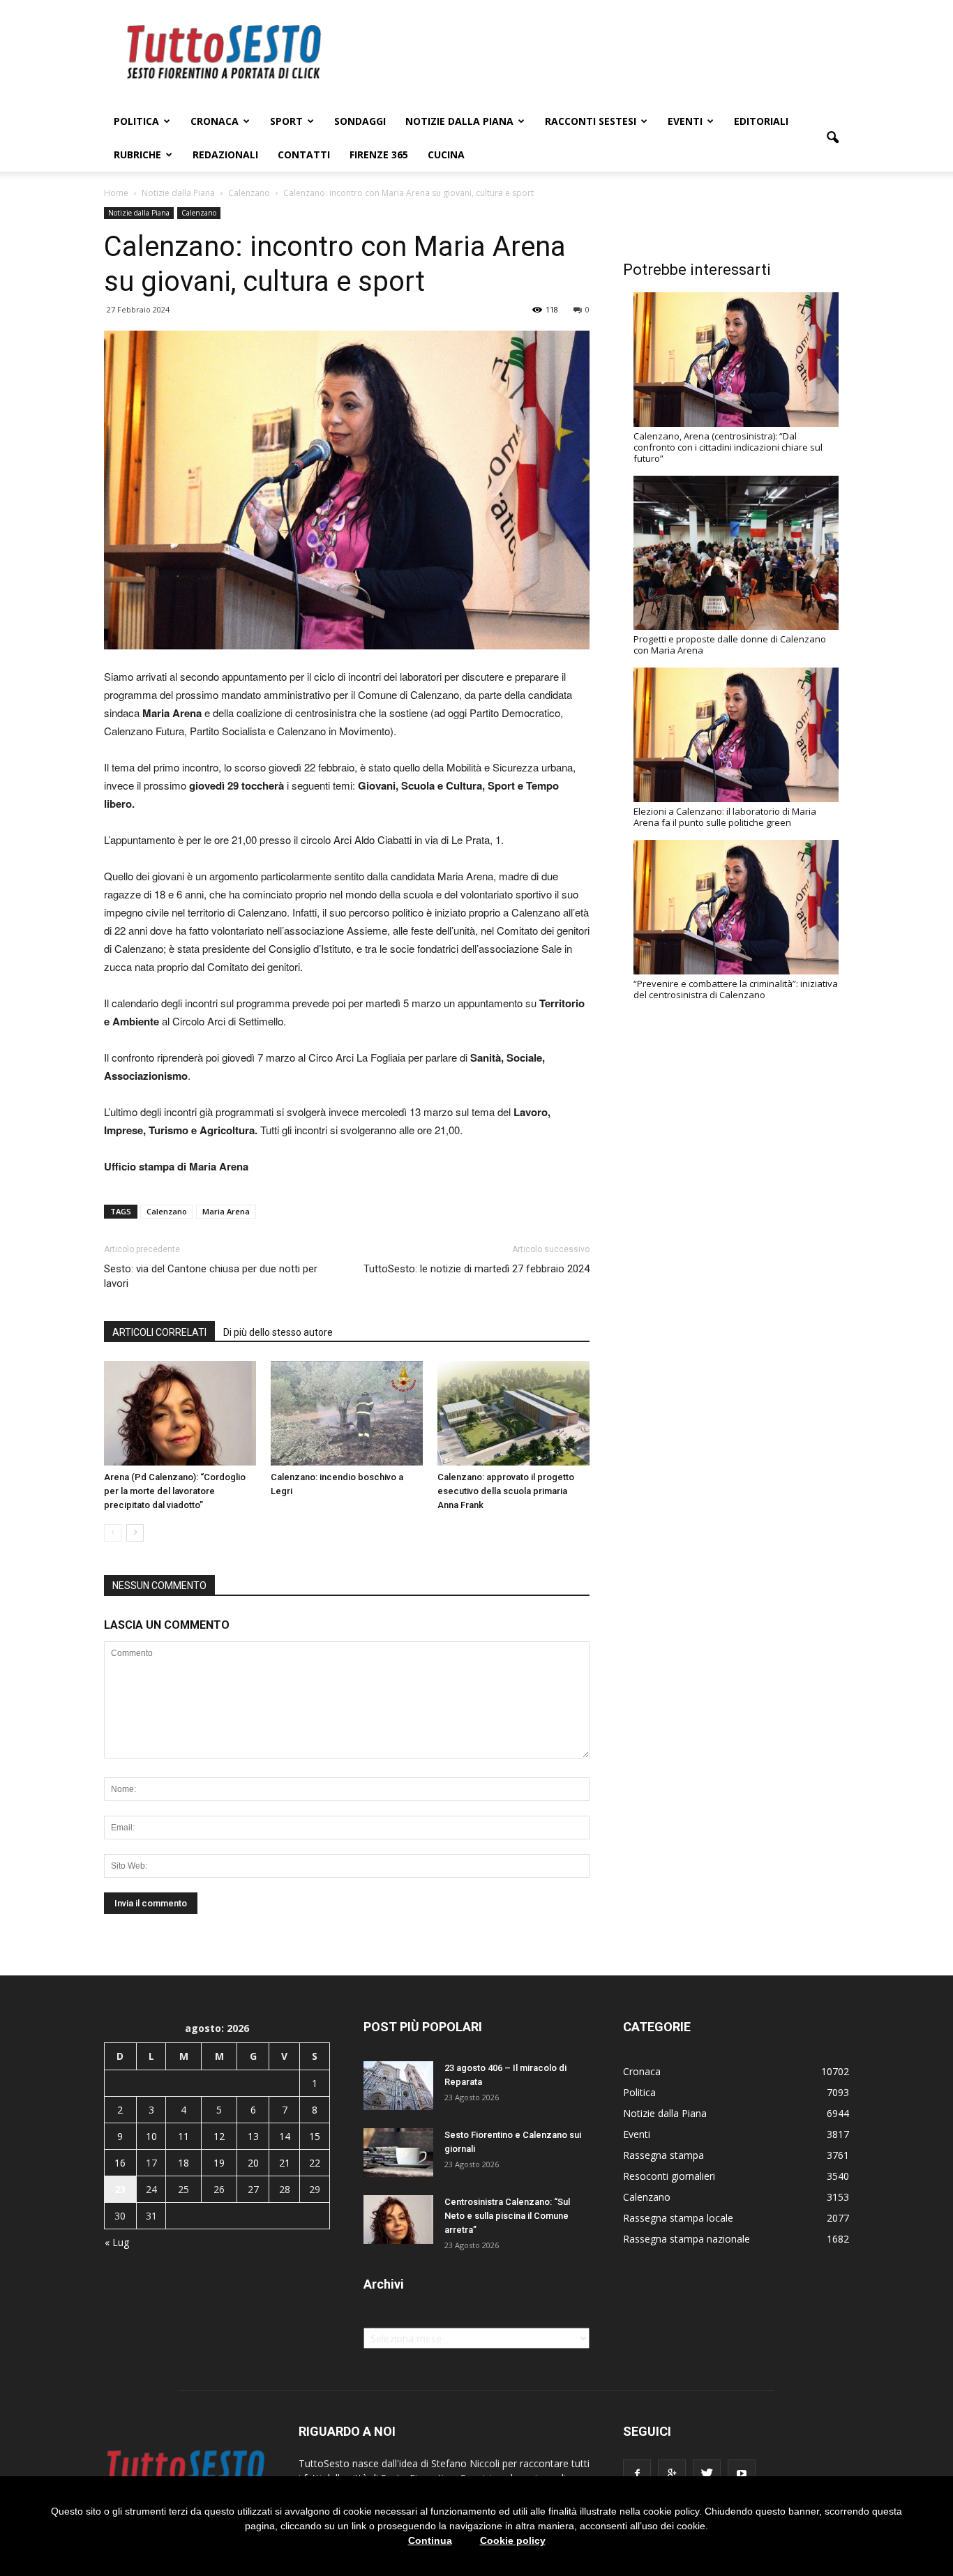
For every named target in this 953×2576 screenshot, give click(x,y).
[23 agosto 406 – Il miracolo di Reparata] (398, 2086)
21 (285, 2163)
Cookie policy (513, 2540)
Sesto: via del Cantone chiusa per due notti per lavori (211, 1276)
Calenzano (199, 213)
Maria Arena (226, 1211)
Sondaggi (360, 121)
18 (183, 2163)
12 (219, 2136)
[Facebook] (637, 2473)
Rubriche (137, 155)
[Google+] (672, 2473)
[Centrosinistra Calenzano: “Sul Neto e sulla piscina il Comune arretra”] (398, 2220)
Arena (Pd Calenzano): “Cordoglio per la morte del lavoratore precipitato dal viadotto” (175, 1491)
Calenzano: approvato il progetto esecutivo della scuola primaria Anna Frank (506, 1491)
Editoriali (761, 121)
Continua (430, 2540)
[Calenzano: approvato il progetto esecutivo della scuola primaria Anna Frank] (513, 1413)
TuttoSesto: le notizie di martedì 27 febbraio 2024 (476, 1269)
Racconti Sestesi (591, 121)
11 (183, 2136)
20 (253, 2163)
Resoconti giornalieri (669, 2176)
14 (285, 2136)
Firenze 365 (379, 155)
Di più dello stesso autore (278, 1332)
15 (315, 2136)
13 (253, 2136)
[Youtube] (742, 2473)
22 (315, 2163)
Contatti (304, 155)
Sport (286, 121)
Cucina (446, 155)
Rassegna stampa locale (678, 2218)
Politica (136, 121)
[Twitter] (707, 2473)
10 (151, 2136)
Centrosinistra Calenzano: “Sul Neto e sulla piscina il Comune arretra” (507, 2216)
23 (120, 2189)
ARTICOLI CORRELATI (159, 1332)
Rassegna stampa (663, 2155)
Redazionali (225, 155)
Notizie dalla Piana (459, 121)
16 (120, 2163)
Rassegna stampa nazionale (686, 2239)
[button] (832, 138)
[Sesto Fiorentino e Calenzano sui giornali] (398, 2153)
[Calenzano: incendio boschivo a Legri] (347, 1413)
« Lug (117, 2242)
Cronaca (215, 121)
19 (219, 2163)
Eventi (685, 121)
